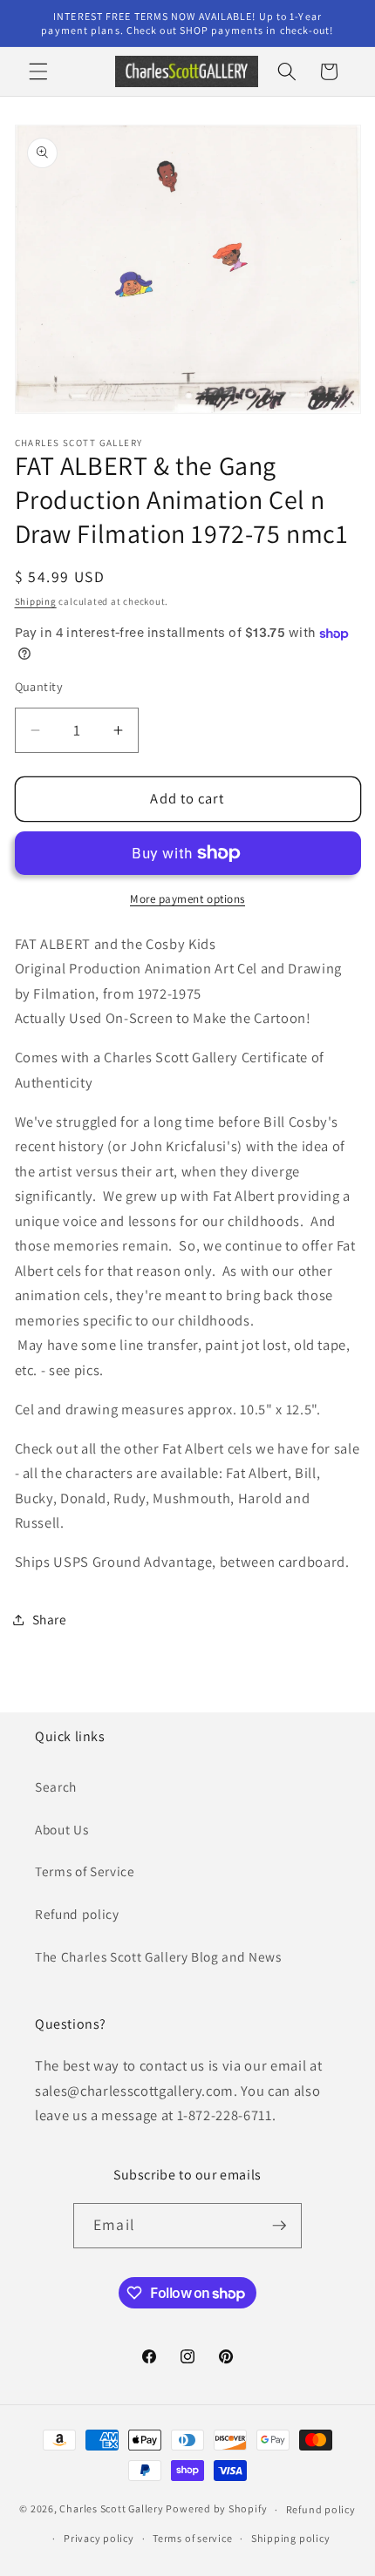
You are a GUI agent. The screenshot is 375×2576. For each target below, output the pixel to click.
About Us (61, 1829)
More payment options (187, 899)
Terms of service (192, 2538)
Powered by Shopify (216, 2509)
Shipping (36, 601)
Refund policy (77, 1914)
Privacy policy (99, 2538)
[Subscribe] (279, 2226)
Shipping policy (291, 2538)
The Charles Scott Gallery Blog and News (158, 1956)
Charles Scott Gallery (111, 2509)
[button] (38, 71)
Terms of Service (85, 1871)
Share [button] (50, 1619)
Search (56, 1786)
